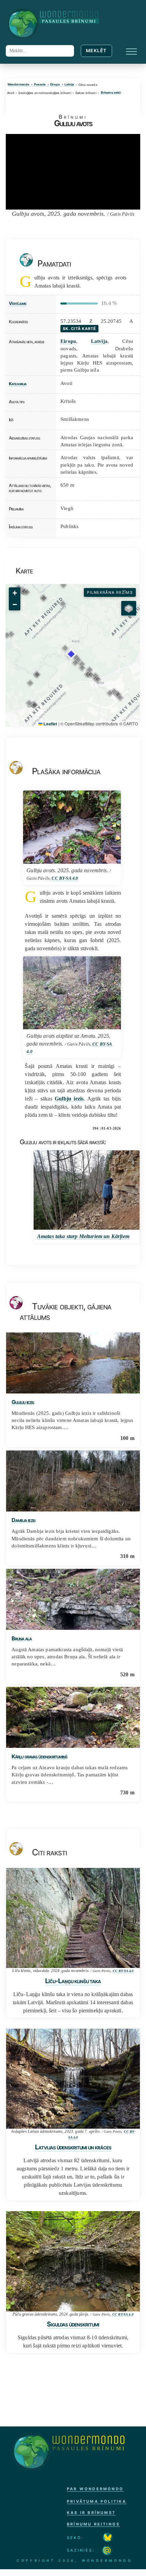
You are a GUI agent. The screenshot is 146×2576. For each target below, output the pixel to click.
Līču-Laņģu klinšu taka (73, 1981)
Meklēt (96, 51)
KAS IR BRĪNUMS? (91, 2513)
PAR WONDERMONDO (95, 2489)
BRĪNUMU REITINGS (93, 2524)
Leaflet (50, 724)
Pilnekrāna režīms (110, 592)
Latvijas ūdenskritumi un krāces (73, 2147)
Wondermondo (18, 85)
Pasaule (40, 85)
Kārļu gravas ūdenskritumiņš (39, 1757)
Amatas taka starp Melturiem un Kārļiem (83, 1236)
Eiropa (55, 85)
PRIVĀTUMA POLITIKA (97, 2501)
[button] (78, 660)
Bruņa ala (22, 1639)
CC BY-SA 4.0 (65, 878)
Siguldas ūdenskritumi (73, 2324)
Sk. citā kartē (79, 329)
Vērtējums (17, 303)
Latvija (69, 85)
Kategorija (18, 384)
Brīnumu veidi (111, 93)
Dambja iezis (23, 1520)
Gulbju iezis (69, 1099)
